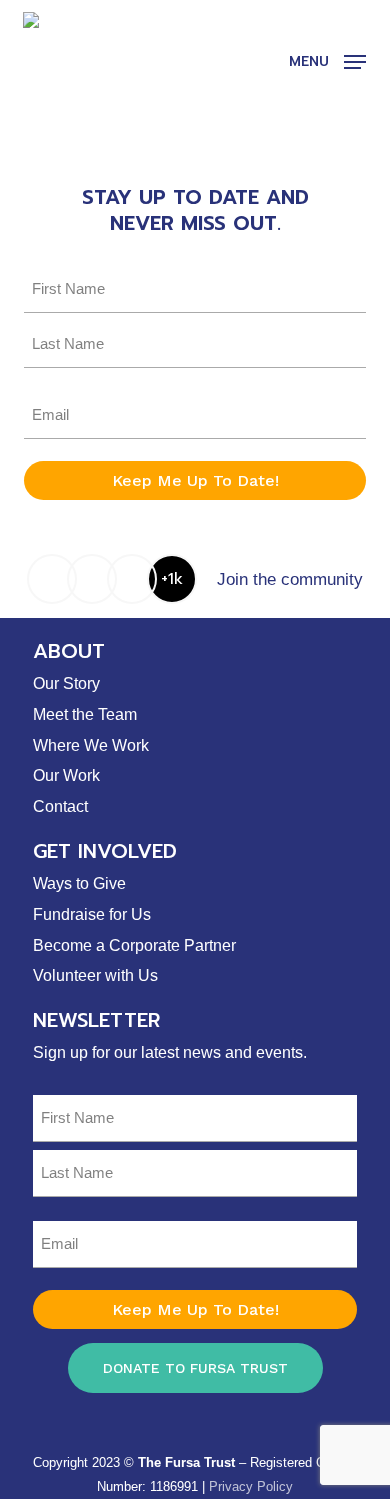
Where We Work (91, 745)
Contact (60, 806)
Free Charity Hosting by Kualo (187, 1435)
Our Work (66, 775)
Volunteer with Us (95, 975)
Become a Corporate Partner (134, 945)
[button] (327, 61)
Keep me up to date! (195, 480)
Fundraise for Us (92, 914)
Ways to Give (79, 883)
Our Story (66, 683)
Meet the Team (85, 714)
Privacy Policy (251, 1486)
